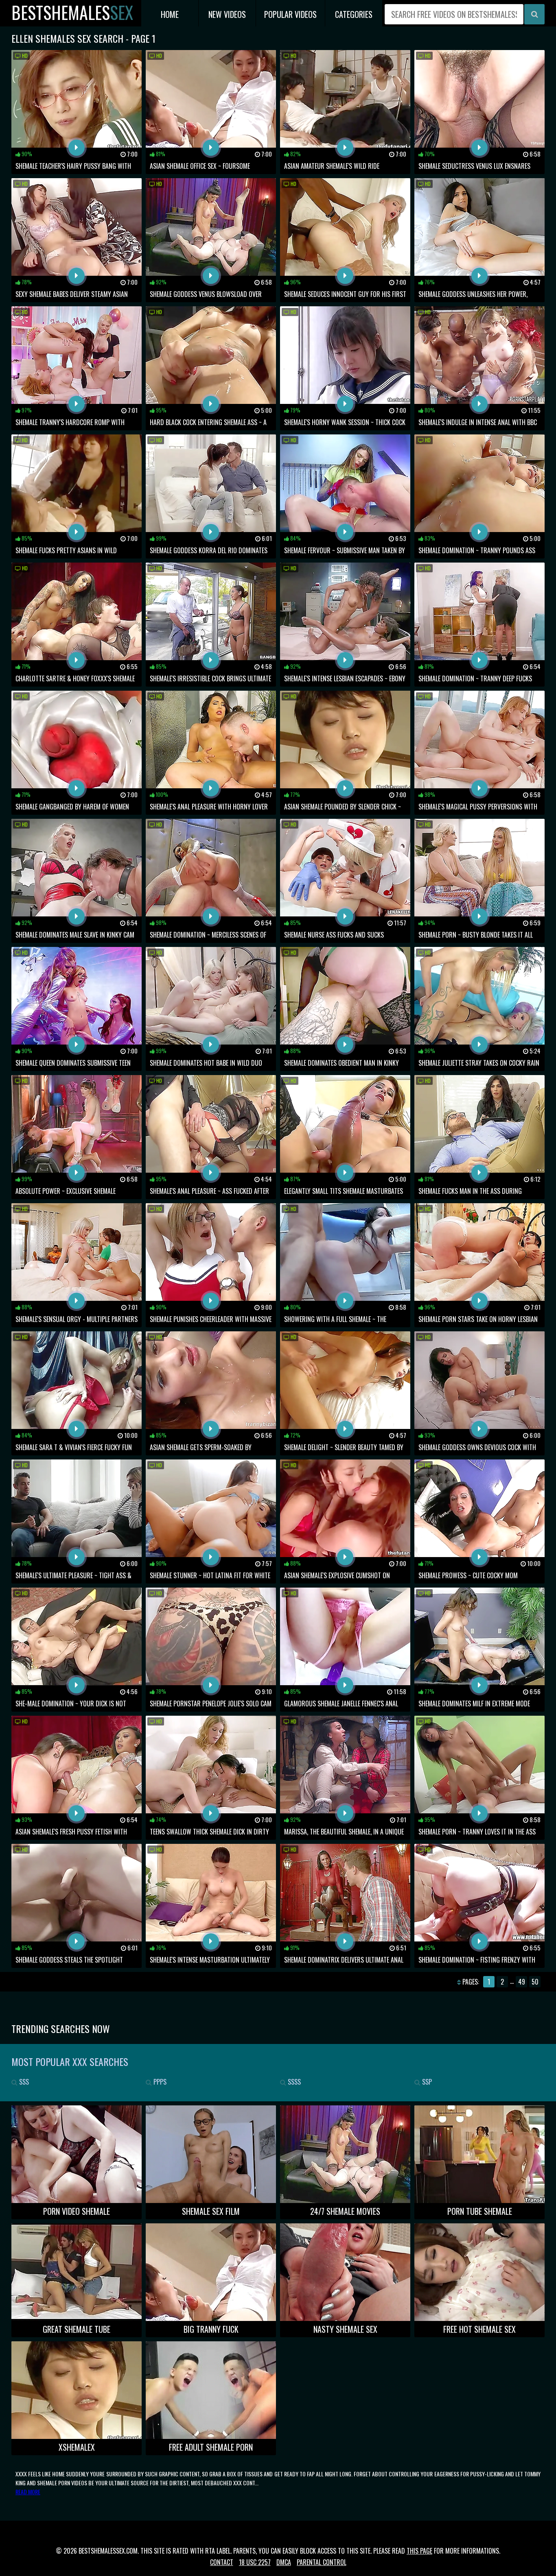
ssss (293, 2082)
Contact (222, 2562)
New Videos (227, 14)
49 (522, 1982)
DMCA (284, 2562)
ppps (159, 2082)
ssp (426, 2082)
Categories (354, 14)
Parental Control (322, 2562)
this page (419, 2551)
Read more (28, 2492)
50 (535, 1982)
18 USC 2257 (255, 2562)
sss (23, 2082)
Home (170, 14)
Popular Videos (290, 14)
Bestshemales (72, 12)
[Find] (534, 14)
